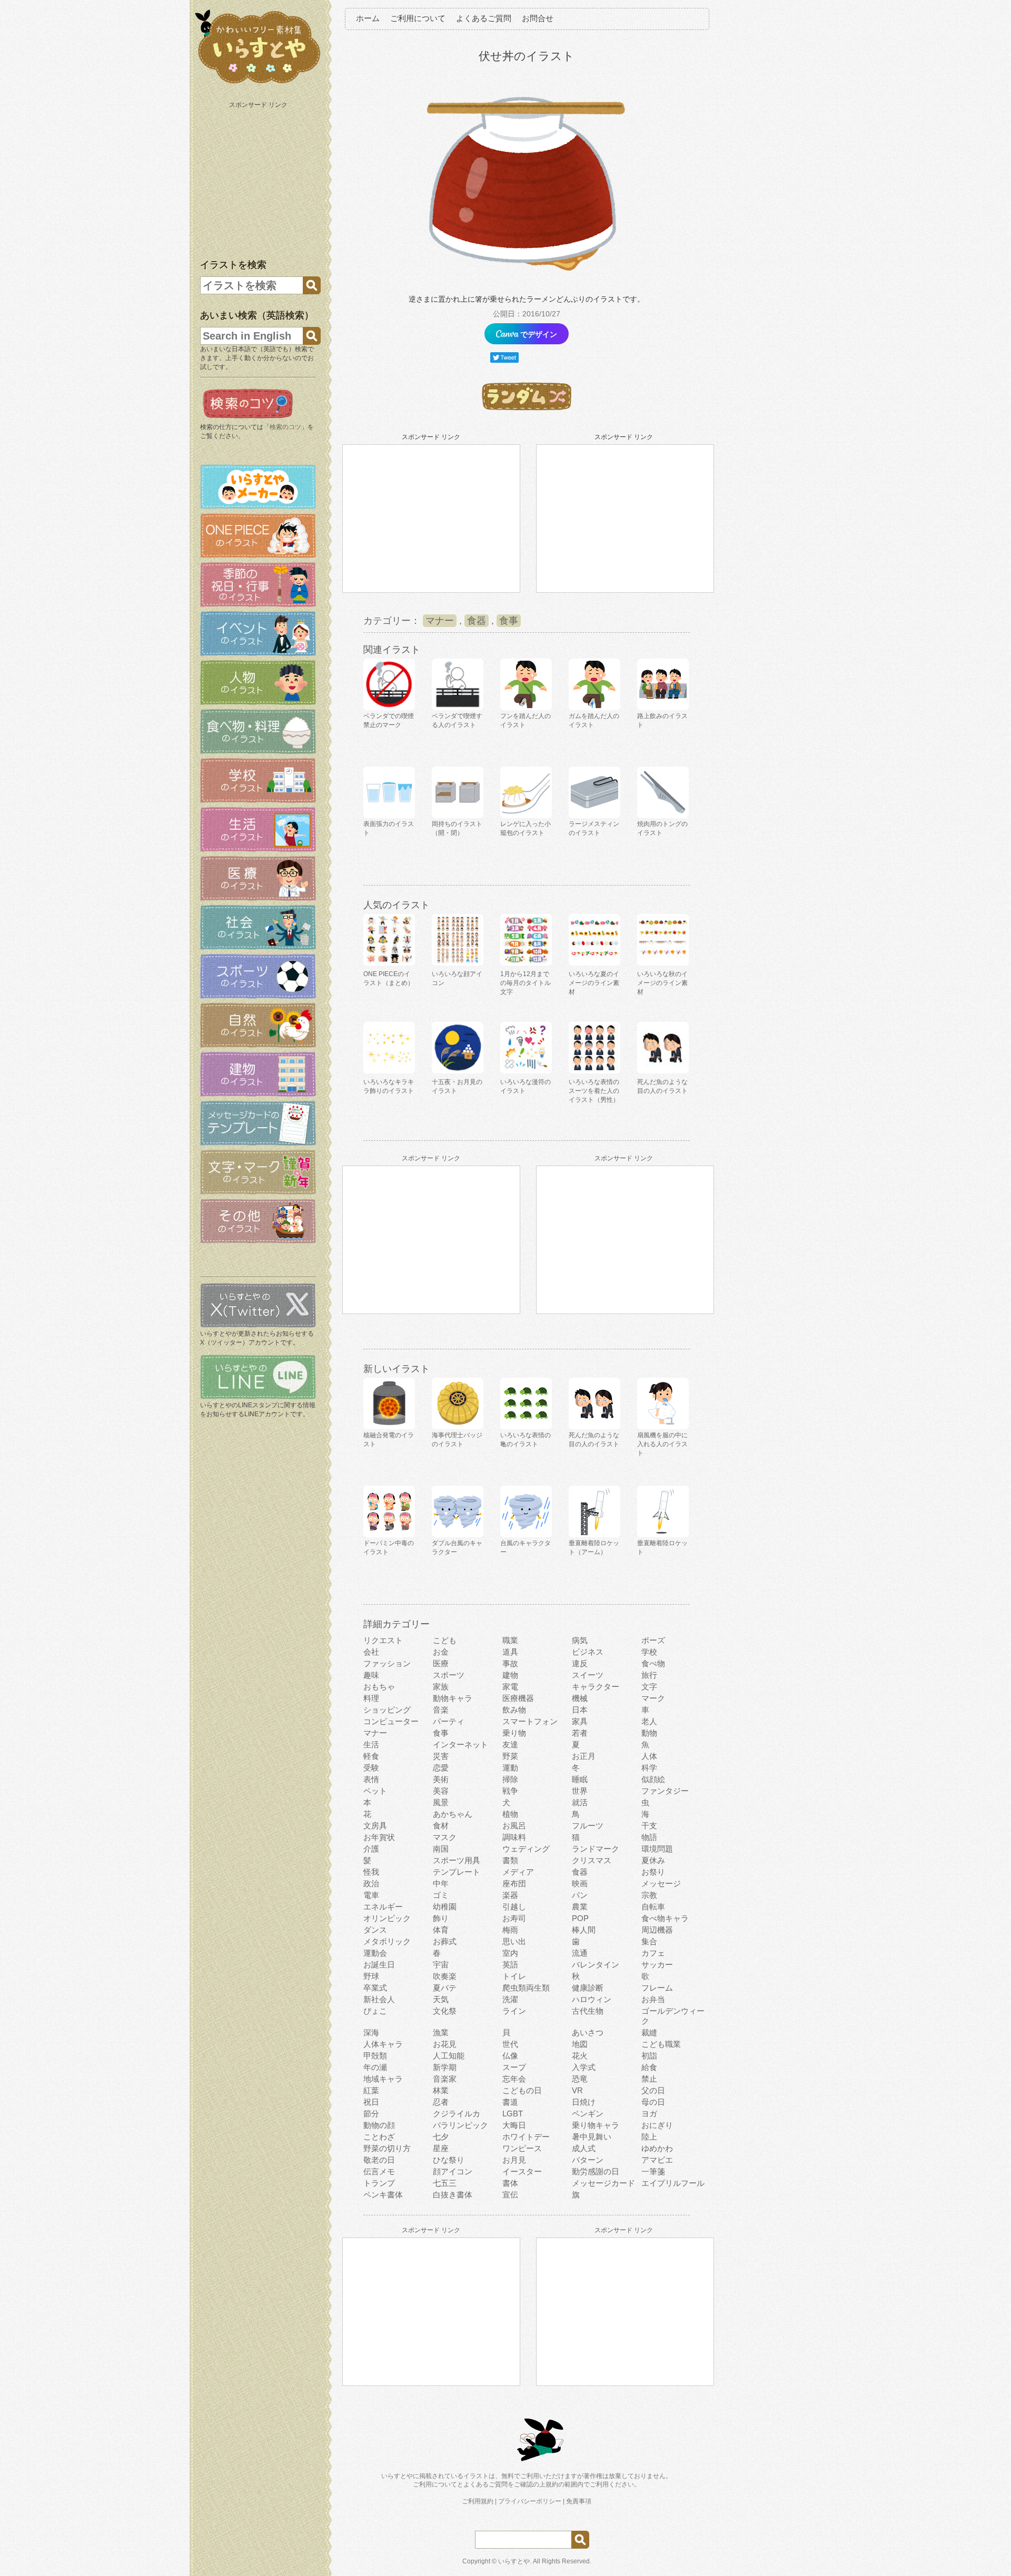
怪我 (371, 1872)
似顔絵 (653, 1779)
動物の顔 (379, 2125)
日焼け (584, 2102)
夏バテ (445, 1988)
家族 (441, 1687)
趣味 (371, 1675)
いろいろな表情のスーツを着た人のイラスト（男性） (594, 1091)
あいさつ (588, 2032)
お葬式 (445, 1941)
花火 (580, 2056)
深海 (371, 2032)
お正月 (584, 1756)
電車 (371, 1895)
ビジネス (588, 1652)
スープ (514, 2067)
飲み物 (514, 1710)
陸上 (649, 2137)
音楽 (441, 1710)
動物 (649, 1733)
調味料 (514, 1837)
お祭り (653, 1872)
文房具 (375, 1826)
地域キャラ (383, 2079)
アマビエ (657, 2160)
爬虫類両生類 (526, 1988)
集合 (649, 1941)
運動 (510, 1768)
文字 (649, 1687)
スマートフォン (530, 1721)
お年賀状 (379, 1837)
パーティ (449, 1721)
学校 (649, 1652)
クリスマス (592, 1860)
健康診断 (588, 1988)
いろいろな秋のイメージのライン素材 (662, 983)
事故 (510, 1663)
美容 (441, 1791)
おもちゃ (379, 1687)
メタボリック (387, 1941)
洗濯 (510, 1999)
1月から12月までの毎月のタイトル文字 (526, 983)
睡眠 (580, 1779)
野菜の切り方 (387, 2148)
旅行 (649, 1675)
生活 (371, 1744)
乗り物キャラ (596, 2125)
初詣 (649, 2056)
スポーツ (449, 1675)
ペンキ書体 (383, 2195)
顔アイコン (453, 2171)
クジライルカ (457, 2113)
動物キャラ (453, 1698)
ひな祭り (449, 2160)
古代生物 (588, 2011)
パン (580, 1895)
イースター (522, 2171)
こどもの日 (522, 2090)
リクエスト (383, 1640)
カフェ (653, 1953)
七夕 (441, 2137)
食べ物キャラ (665, 1918)
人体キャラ (383, 2044)
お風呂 (514, 1826)
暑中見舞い (592, 2137)
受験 (371, 1768)
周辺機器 (657, 1930)
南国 (441, 1849)
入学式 (584, 2067)
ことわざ (379, 2137)
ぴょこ (375, 2011)
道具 (510, 1652)
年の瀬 (375, 2067)
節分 (371, 2113)
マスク (445, 1837)
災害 (441, 1756)
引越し (514, 1907)
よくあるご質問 (484, 18)
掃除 (510, 1779)
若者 (580, 1733)
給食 (649, 2067)
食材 (441, 1826)
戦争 (510, 1791)
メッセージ (661, 1883)
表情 (371, 1779)
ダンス (375, 1930)
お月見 (514, 2160)
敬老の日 (379, 2160)
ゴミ (441, 1895)
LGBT (513, 2113)
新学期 (445, 2067)
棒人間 (584, 1930)
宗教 (649, 1895)
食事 (509, 621)
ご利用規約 (478, 2501)
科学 (649, 1768)
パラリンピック (460, 2125)
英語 (510, 1965)
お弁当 (653, 1999)
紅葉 (371, 2090)
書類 (510, 1860)
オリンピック (387, 1918)
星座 (441, 2148)
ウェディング (526, 1849)
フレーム (657, 1988)
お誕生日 (379, 1965)
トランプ (379, 2183)
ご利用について (418, 18)
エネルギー (383, 1907)
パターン (588, 2160)
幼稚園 (445, 1907)
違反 (580, 1663)
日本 (580, 1710)
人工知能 (449, 2056)
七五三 (445, 2183)
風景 (441, 1802)
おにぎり (657, 2125)
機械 (580, 1698)
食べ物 (653, 1663)
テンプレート (457, 1872)
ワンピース (522, 2148)
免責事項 (579, 2501)
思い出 (514, 1941)
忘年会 (514, 2079)
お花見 (445, 2044)
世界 (580, 1791)
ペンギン (588, 2113)
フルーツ (588, 1826)
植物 (510, 1814)
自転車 (653, 1907)
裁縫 (649, 2032)
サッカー (657, 1965)
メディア (518, 1872)
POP (580, 1918)
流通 (580, 1953)
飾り (441, 1918)
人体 (649, 1756)
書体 (510, 2183)
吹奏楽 (445, 1976)
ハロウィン (592, 1999)
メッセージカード (603, 2183)
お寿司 (514, 1918)
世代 (510, 2044)
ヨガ (649, 2113)
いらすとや (514, 2561)
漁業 (441, 2032)
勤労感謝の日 (596, 2171)
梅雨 (510, 1930)
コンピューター (391, 1721)
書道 (510, 2102)
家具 (580, 1721)
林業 (441, 2090)
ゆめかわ (657, 2148)
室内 (510, 1953)
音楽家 (445, 2079)
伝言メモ (379, 2171)
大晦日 (514, 2125)
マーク (653, 1698)
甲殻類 (375, 2056)
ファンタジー (665, 1791)
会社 (371, 1652)
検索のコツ (285, 427)
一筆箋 (653, 2171)
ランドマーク (596, 1849)
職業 (510, 1640)
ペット (375, 1791)
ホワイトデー (526, 2137)
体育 (441, 1930)
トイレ (514, 1976)
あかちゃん (453, 1814)
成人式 (584, 2148)
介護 (371, 1849)
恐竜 (580, 2079)
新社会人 (379, 1999)
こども (445, 1640)
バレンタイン (596, 1965)
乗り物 (514, 1733)
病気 (580, 1640)
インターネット (460, 1744)
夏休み (653, 1860)
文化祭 (445, 2011)
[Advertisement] (259, 178)
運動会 (375, 1953)
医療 (441, 1663)
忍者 (441, 2102)
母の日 (653, 2102)
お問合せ (538, 18)
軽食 (371, 1756)
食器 (477, 621)
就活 (580, 1802)
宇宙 (441, 1965)
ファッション (387, 1663)
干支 (649, 1826)
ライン (514, 2011)
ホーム (368, 18)
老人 (649, 1721)
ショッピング (387, 1710)
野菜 (510, 1756)
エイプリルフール (673, 2183)
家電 (510, 1687)
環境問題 (657, 1849)
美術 (441, 1779)
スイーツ (588, 1675)
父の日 (653, 2090)
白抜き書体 (453, 2195)
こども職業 (661, 2044)
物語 (649, 1837)
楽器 (510, 1895)
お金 (441, 1652)
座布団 (514, 1883)
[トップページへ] (258, 84)
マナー (440, 621)
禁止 (649, 2079)
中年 (441, 1883)
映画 (580, 1883)
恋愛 (441, 1768)
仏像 (510, 2056)
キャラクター (596, 1687)
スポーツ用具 (457, 1860)
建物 (510, 1675)
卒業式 (375, 1988)
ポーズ (653, 1640)
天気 (441, 1999)
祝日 (371, 2102)
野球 (371, 1976)
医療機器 (518, 1698)
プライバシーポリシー (530, 2501)
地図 (580, 2044)
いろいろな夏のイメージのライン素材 (594, 983)
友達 (510, 1744)
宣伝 (510, 2195)
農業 (580, 1907)
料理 (371, 1698)
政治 (371, 1883)
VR (577, 2090)
